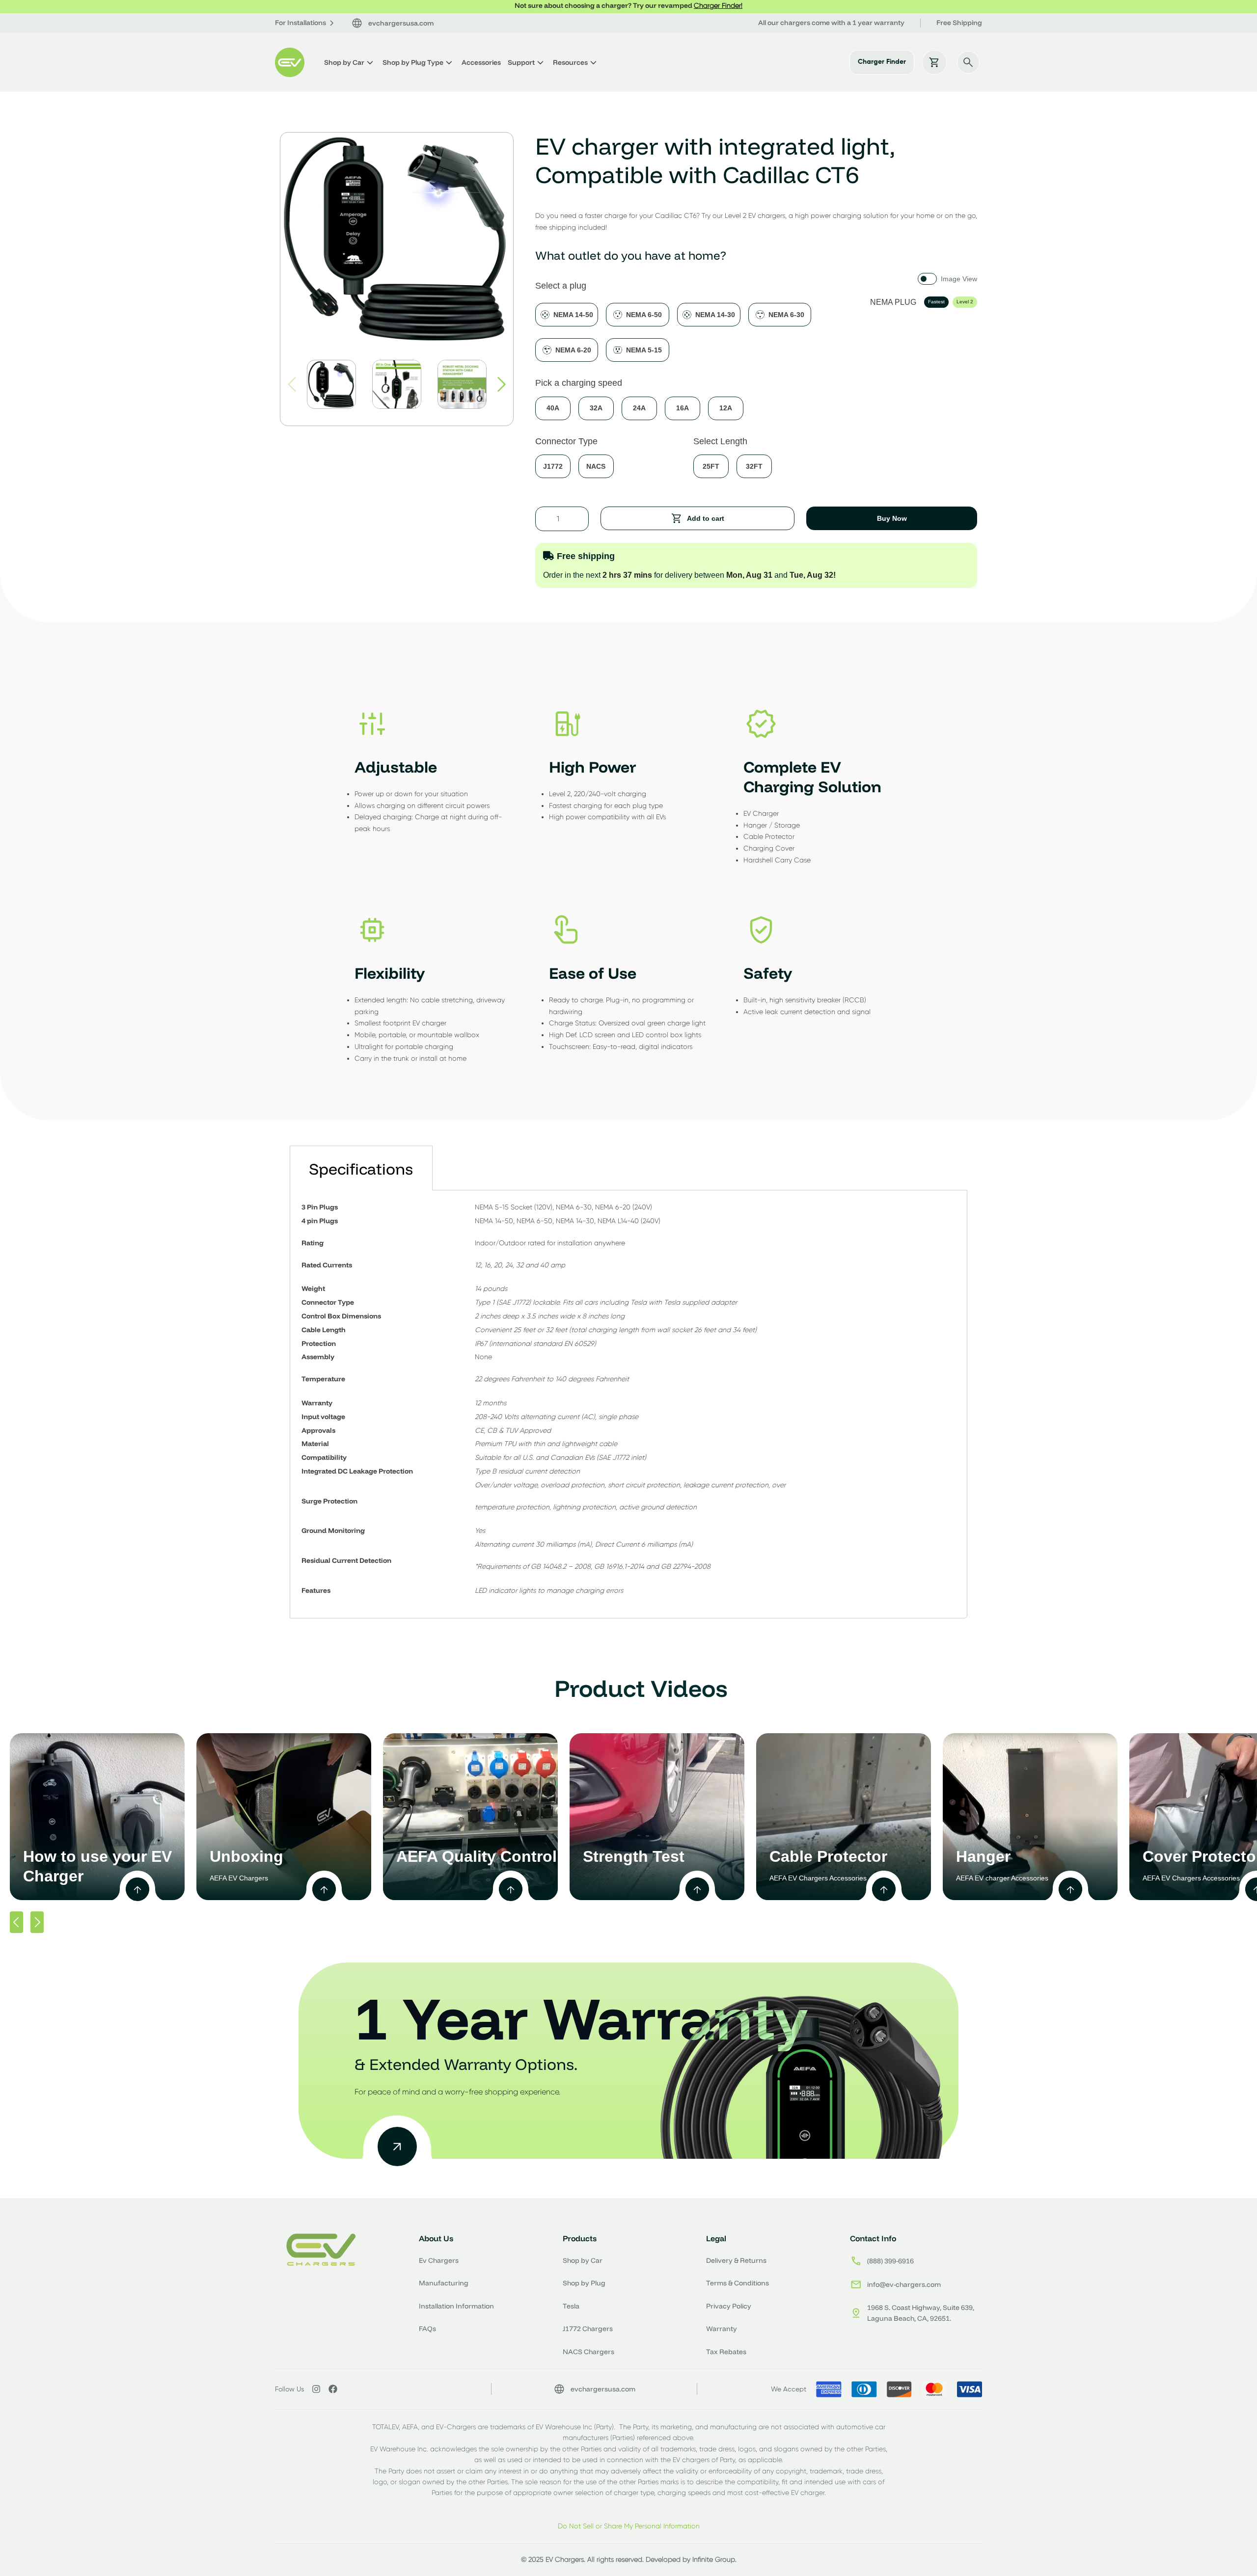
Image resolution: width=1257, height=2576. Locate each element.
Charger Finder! (718, 5)
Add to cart (706, 518)
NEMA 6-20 (573, 350)
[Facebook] (333, 2389)
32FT (754, 466)
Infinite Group (714, 2559)
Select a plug (561, 286)
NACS (596, 466)
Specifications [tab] (361, 1169)
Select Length (720, 441)
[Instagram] (316, 2389)
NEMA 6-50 (644, 315)
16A (683, 408)
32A (596, 408)
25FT (711, 466)
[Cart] (934, 62)
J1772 (553, 466)
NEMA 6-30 (786, 315)
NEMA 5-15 (644, 350)
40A (553, 408)
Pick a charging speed (579, 383)
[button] (502, 384)
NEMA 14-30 (715, 315)
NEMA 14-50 (573, 315)
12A (726, 408)
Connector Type (566, 441)
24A (639, 408)
